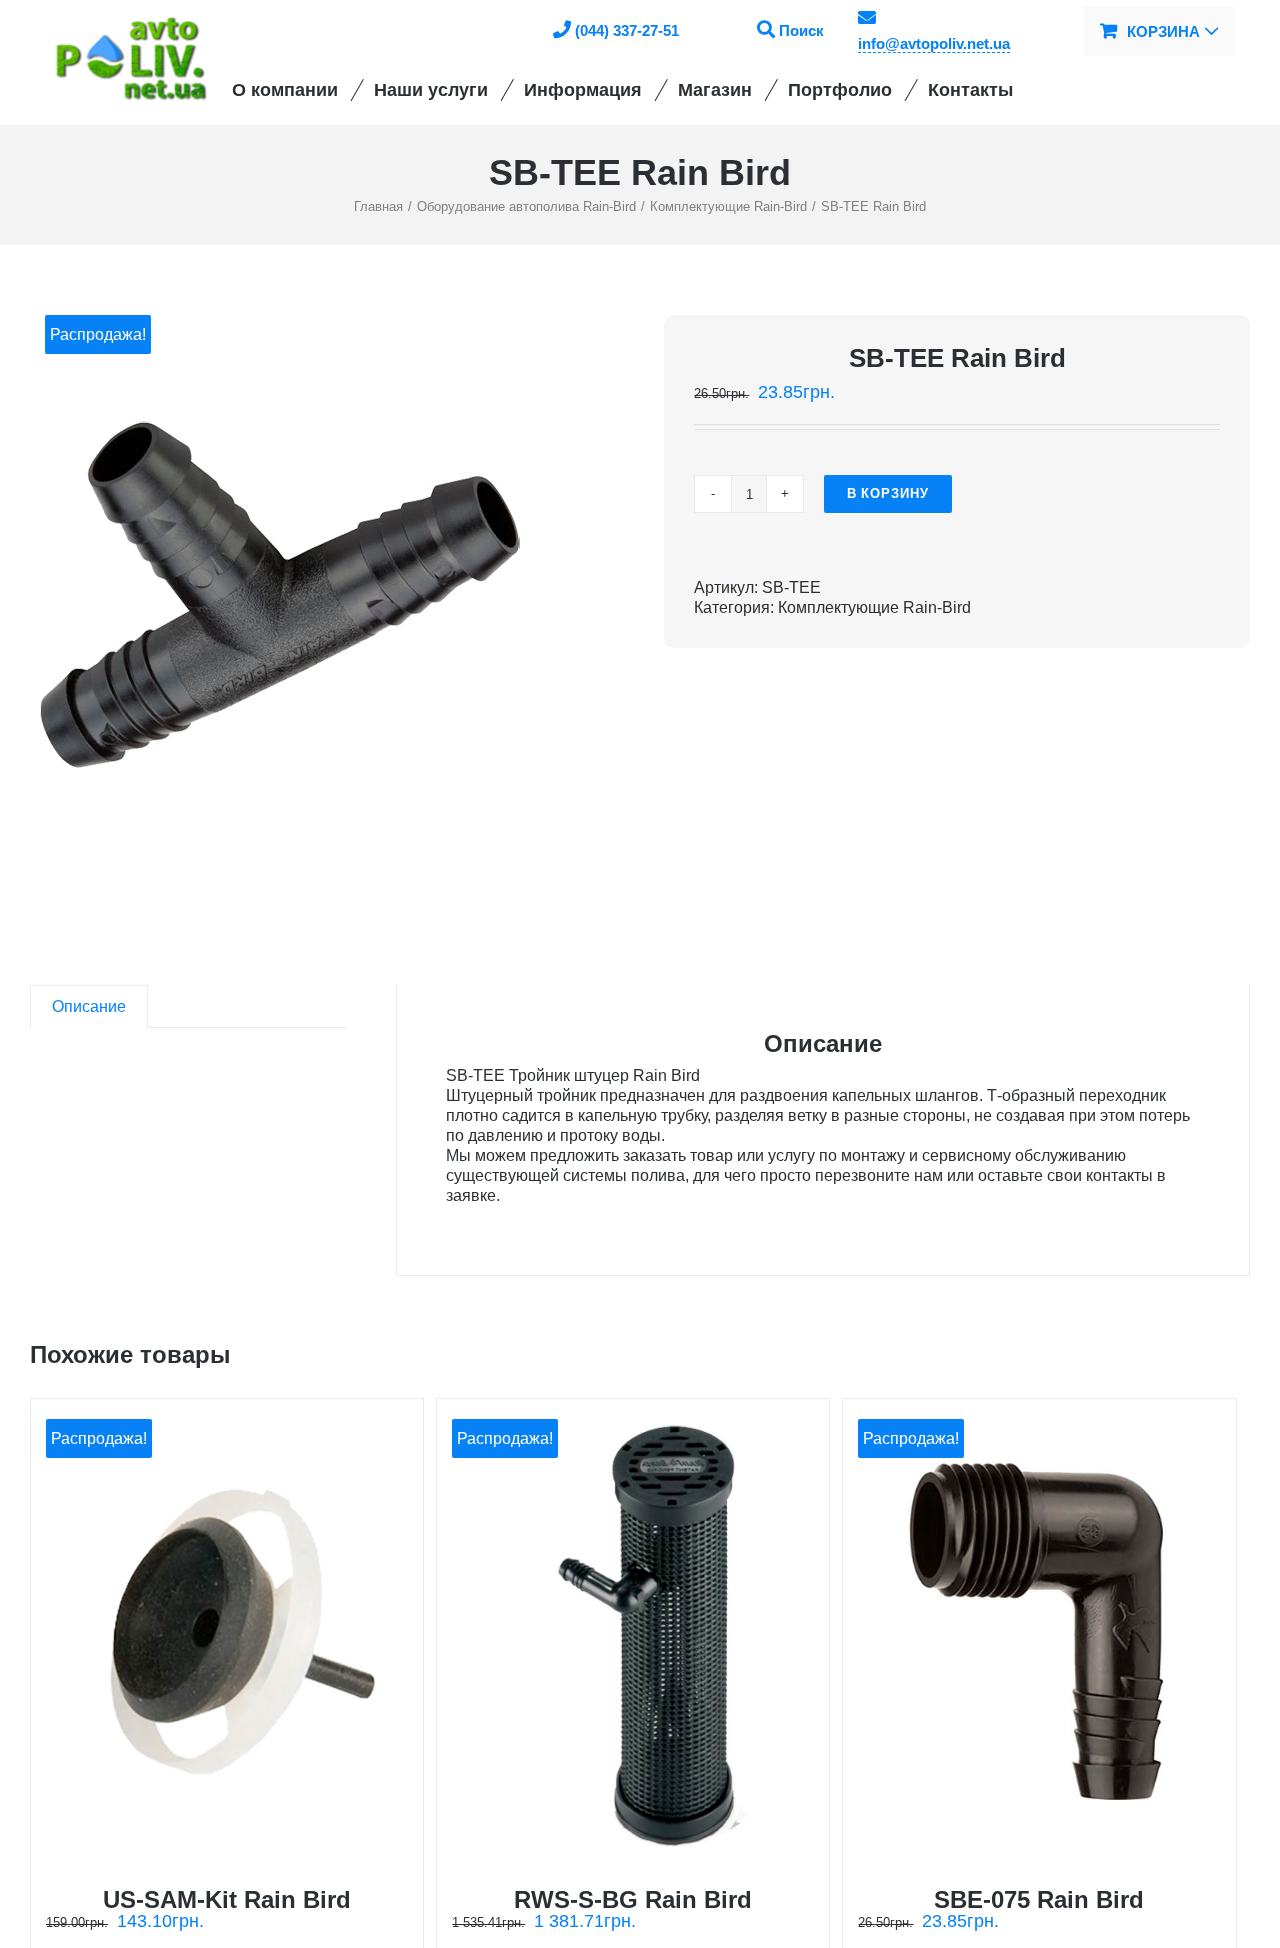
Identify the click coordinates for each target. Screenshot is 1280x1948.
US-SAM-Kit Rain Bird (227, 1899)
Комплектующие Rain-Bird (874, 607)
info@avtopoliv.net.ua (934, 43)
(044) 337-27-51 (627, 30)
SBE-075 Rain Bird (1039, 1899)
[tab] (89, 1006)
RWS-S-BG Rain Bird (633, 1899)
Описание (89, 1006)
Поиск (801, 30)
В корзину (888, 493)
